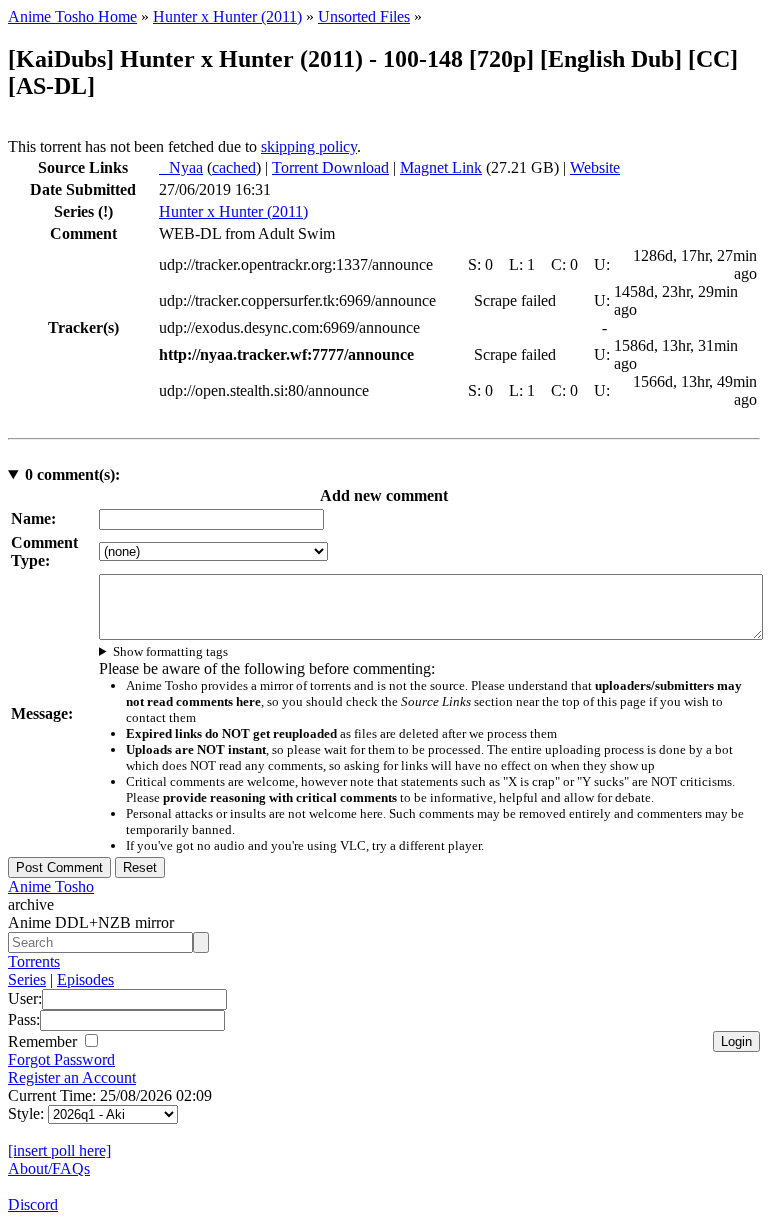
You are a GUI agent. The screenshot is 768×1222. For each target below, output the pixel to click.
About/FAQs (49, 1168)
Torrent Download (330, 167)
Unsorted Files (364, 16)
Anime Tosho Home (72, 16)
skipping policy (309, 146)
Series (27, 979)
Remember (44, 1041)
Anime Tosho (51, 886)
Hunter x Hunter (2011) (227, 16)
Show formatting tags (170, 651)
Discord (33, 1204)
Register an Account (72, 1077)
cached (234, 167)
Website (595, 167)
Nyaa (181, 167)
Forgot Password (61, 1059)
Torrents (34, 961)
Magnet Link (441, 167)
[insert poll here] (59, 1150)
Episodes (85, 979)
